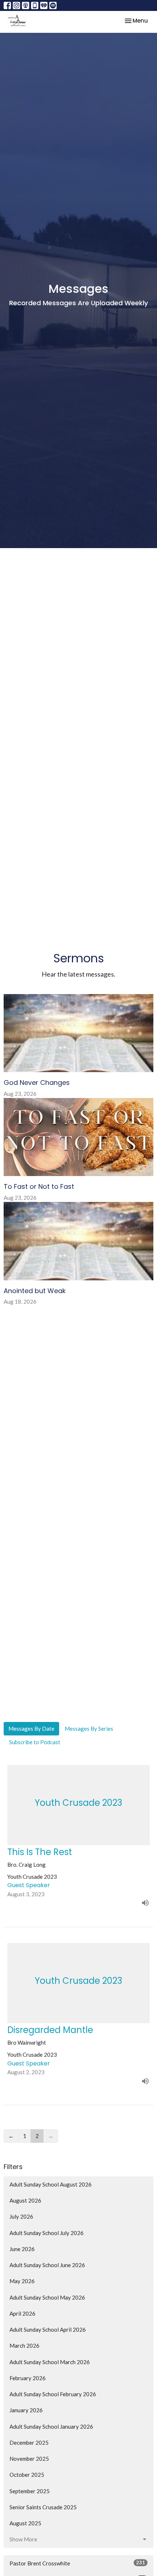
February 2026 (28, 2378)
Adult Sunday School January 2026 (51, 2426)
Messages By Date (31, 1729)
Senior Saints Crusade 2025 (43, 2507)
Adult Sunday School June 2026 (47, 2265)
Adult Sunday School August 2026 (51, 2184)
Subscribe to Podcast (35, 1742)
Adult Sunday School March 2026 (50, 2362)
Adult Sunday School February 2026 (53, 2394)
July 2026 (21, 2216)
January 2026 (26, 2410)
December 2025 (29, 2443)
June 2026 (22, 2249)
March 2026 (24, 2346)
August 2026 (25, 2200)
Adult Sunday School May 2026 (47, 2297)
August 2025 (25, 2523)
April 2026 (22, 2313)
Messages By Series (89, 1729)
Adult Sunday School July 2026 (47, 2233)
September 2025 (30, 2491)
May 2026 (22, 2281)
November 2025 (29, 2459)
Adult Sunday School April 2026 (48, 2329)
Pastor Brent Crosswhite (77, 2563)
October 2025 (27, 2475)
